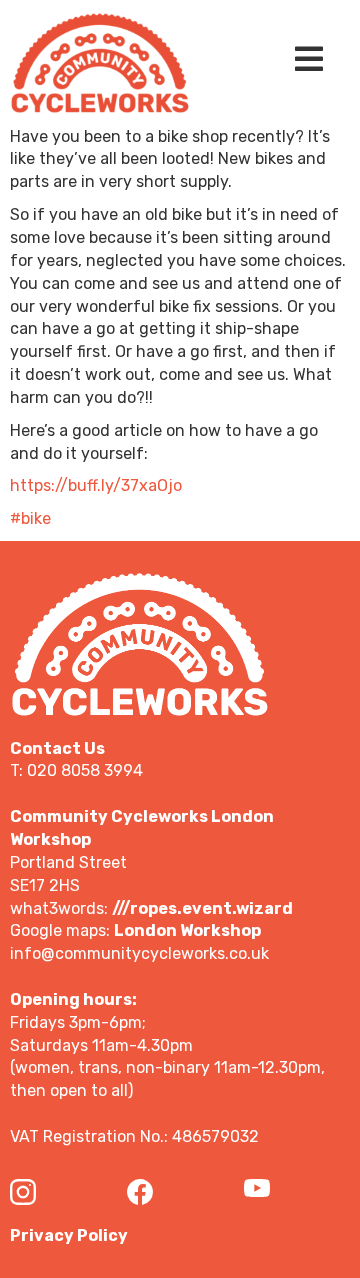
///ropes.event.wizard (202, 908)
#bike (30, 518)
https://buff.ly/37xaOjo (96, 485)
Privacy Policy (69, 1235)
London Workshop (187, 930)
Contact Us (57, 748)
